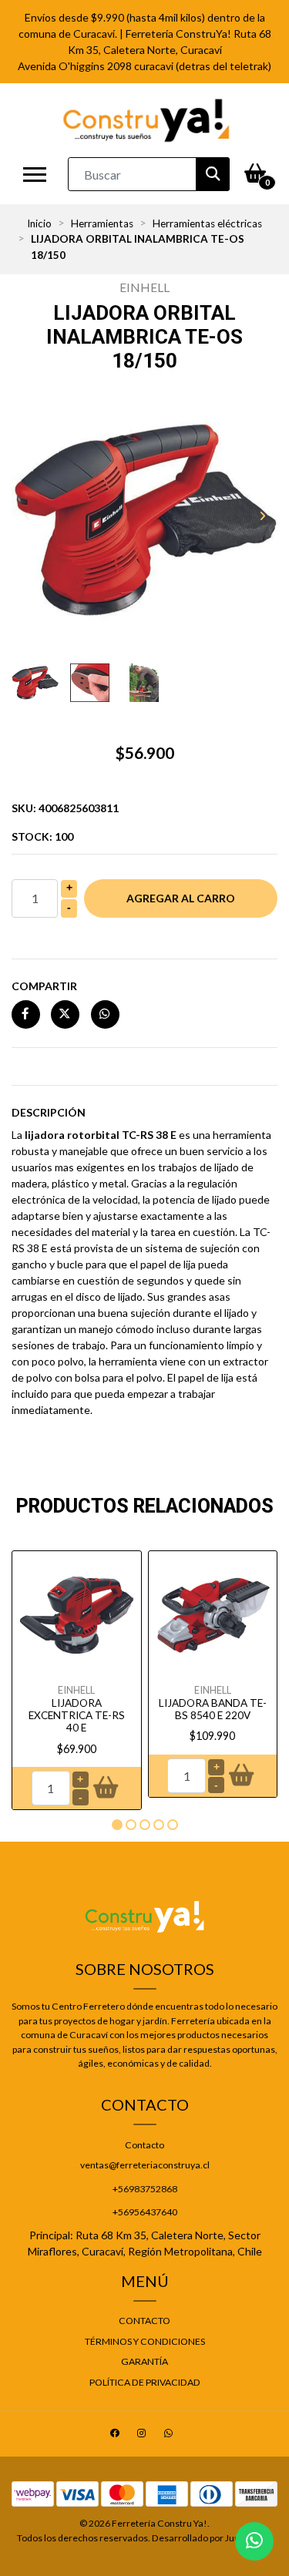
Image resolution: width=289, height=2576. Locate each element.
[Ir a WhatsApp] (170, 2435)
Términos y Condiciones (145, 2341)
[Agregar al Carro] (105, 1788)
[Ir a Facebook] (117, 2435)
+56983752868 (145, 2189)
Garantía (144, 2361)
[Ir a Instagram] (143, 2435)
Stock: (42, 836)
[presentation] (27, 516)
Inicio (39, 223)
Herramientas (102, 223)
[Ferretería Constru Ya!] (146, 120)
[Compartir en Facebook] (26, 1014)
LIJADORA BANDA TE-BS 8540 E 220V (213, 1709)
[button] (117, 1825)
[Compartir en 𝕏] (65, 1014)
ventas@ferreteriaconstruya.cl (145, 2165)
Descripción (49, 1112)
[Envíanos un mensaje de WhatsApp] (254, 2541)
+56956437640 (145, 2212)
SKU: (65, 808)
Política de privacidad (145, 2382)
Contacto (144, 2145)
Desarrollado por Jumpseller (211, 2538)
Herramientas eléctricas (207, 223)
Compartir (44, 986)
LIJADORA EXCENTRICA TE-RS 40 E (77, 1716)
